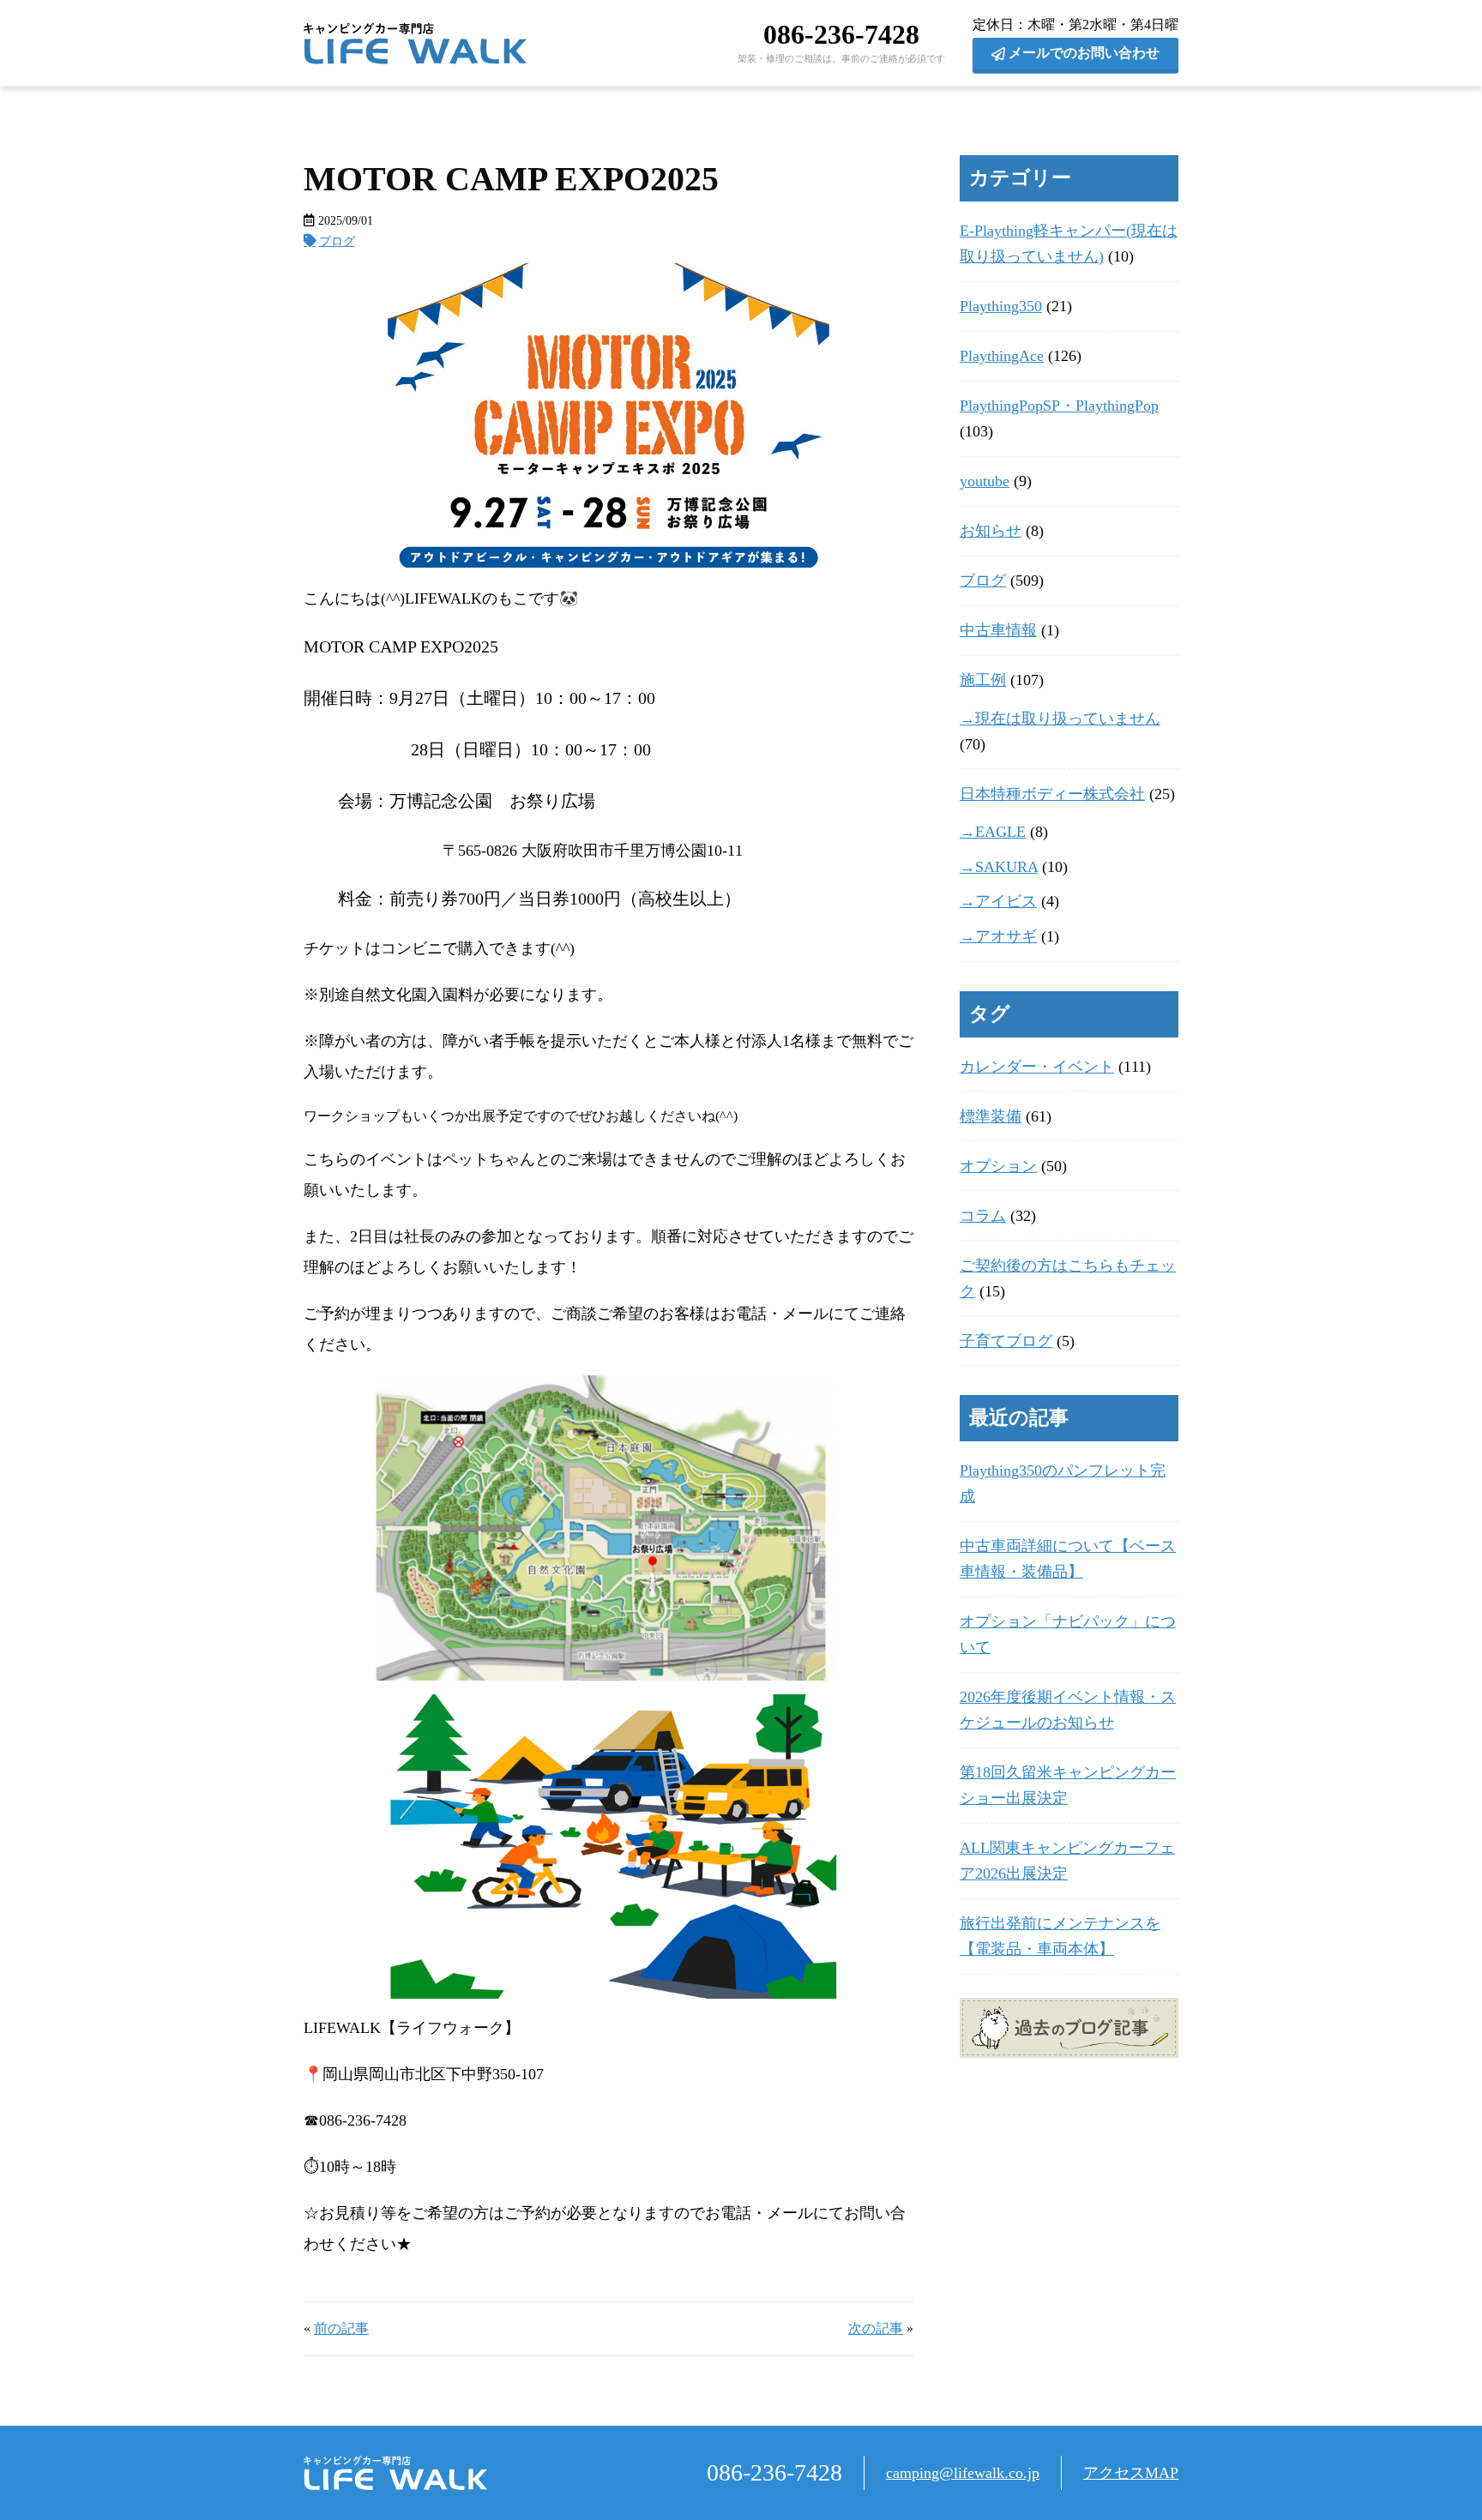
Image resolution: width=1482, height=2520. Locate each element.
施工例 (983, 680)
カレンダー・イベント (1037, 1067)
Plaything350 (1001, 306)
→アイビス (998, 901)
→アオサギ (998, 936)
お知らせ (991, 531)
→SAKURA (999, 867)
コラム (983, 1216)
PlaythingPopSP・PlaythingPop (1059, 406)
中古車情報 (998, 630)
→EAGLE (993, 832)
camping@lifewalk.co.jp (963, 2473)
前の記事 (341, 2329)
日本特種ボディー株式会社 (1052, 794)
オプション (998, 1166)
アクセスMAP (1131, 2473)
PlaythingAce (1002, 356)
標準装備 (991, 1116)
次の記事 (876, 2329)
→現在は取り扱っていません (1060, 719)
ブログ (337, 241)
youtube (985, 481)
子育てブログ (1006, 1341)
